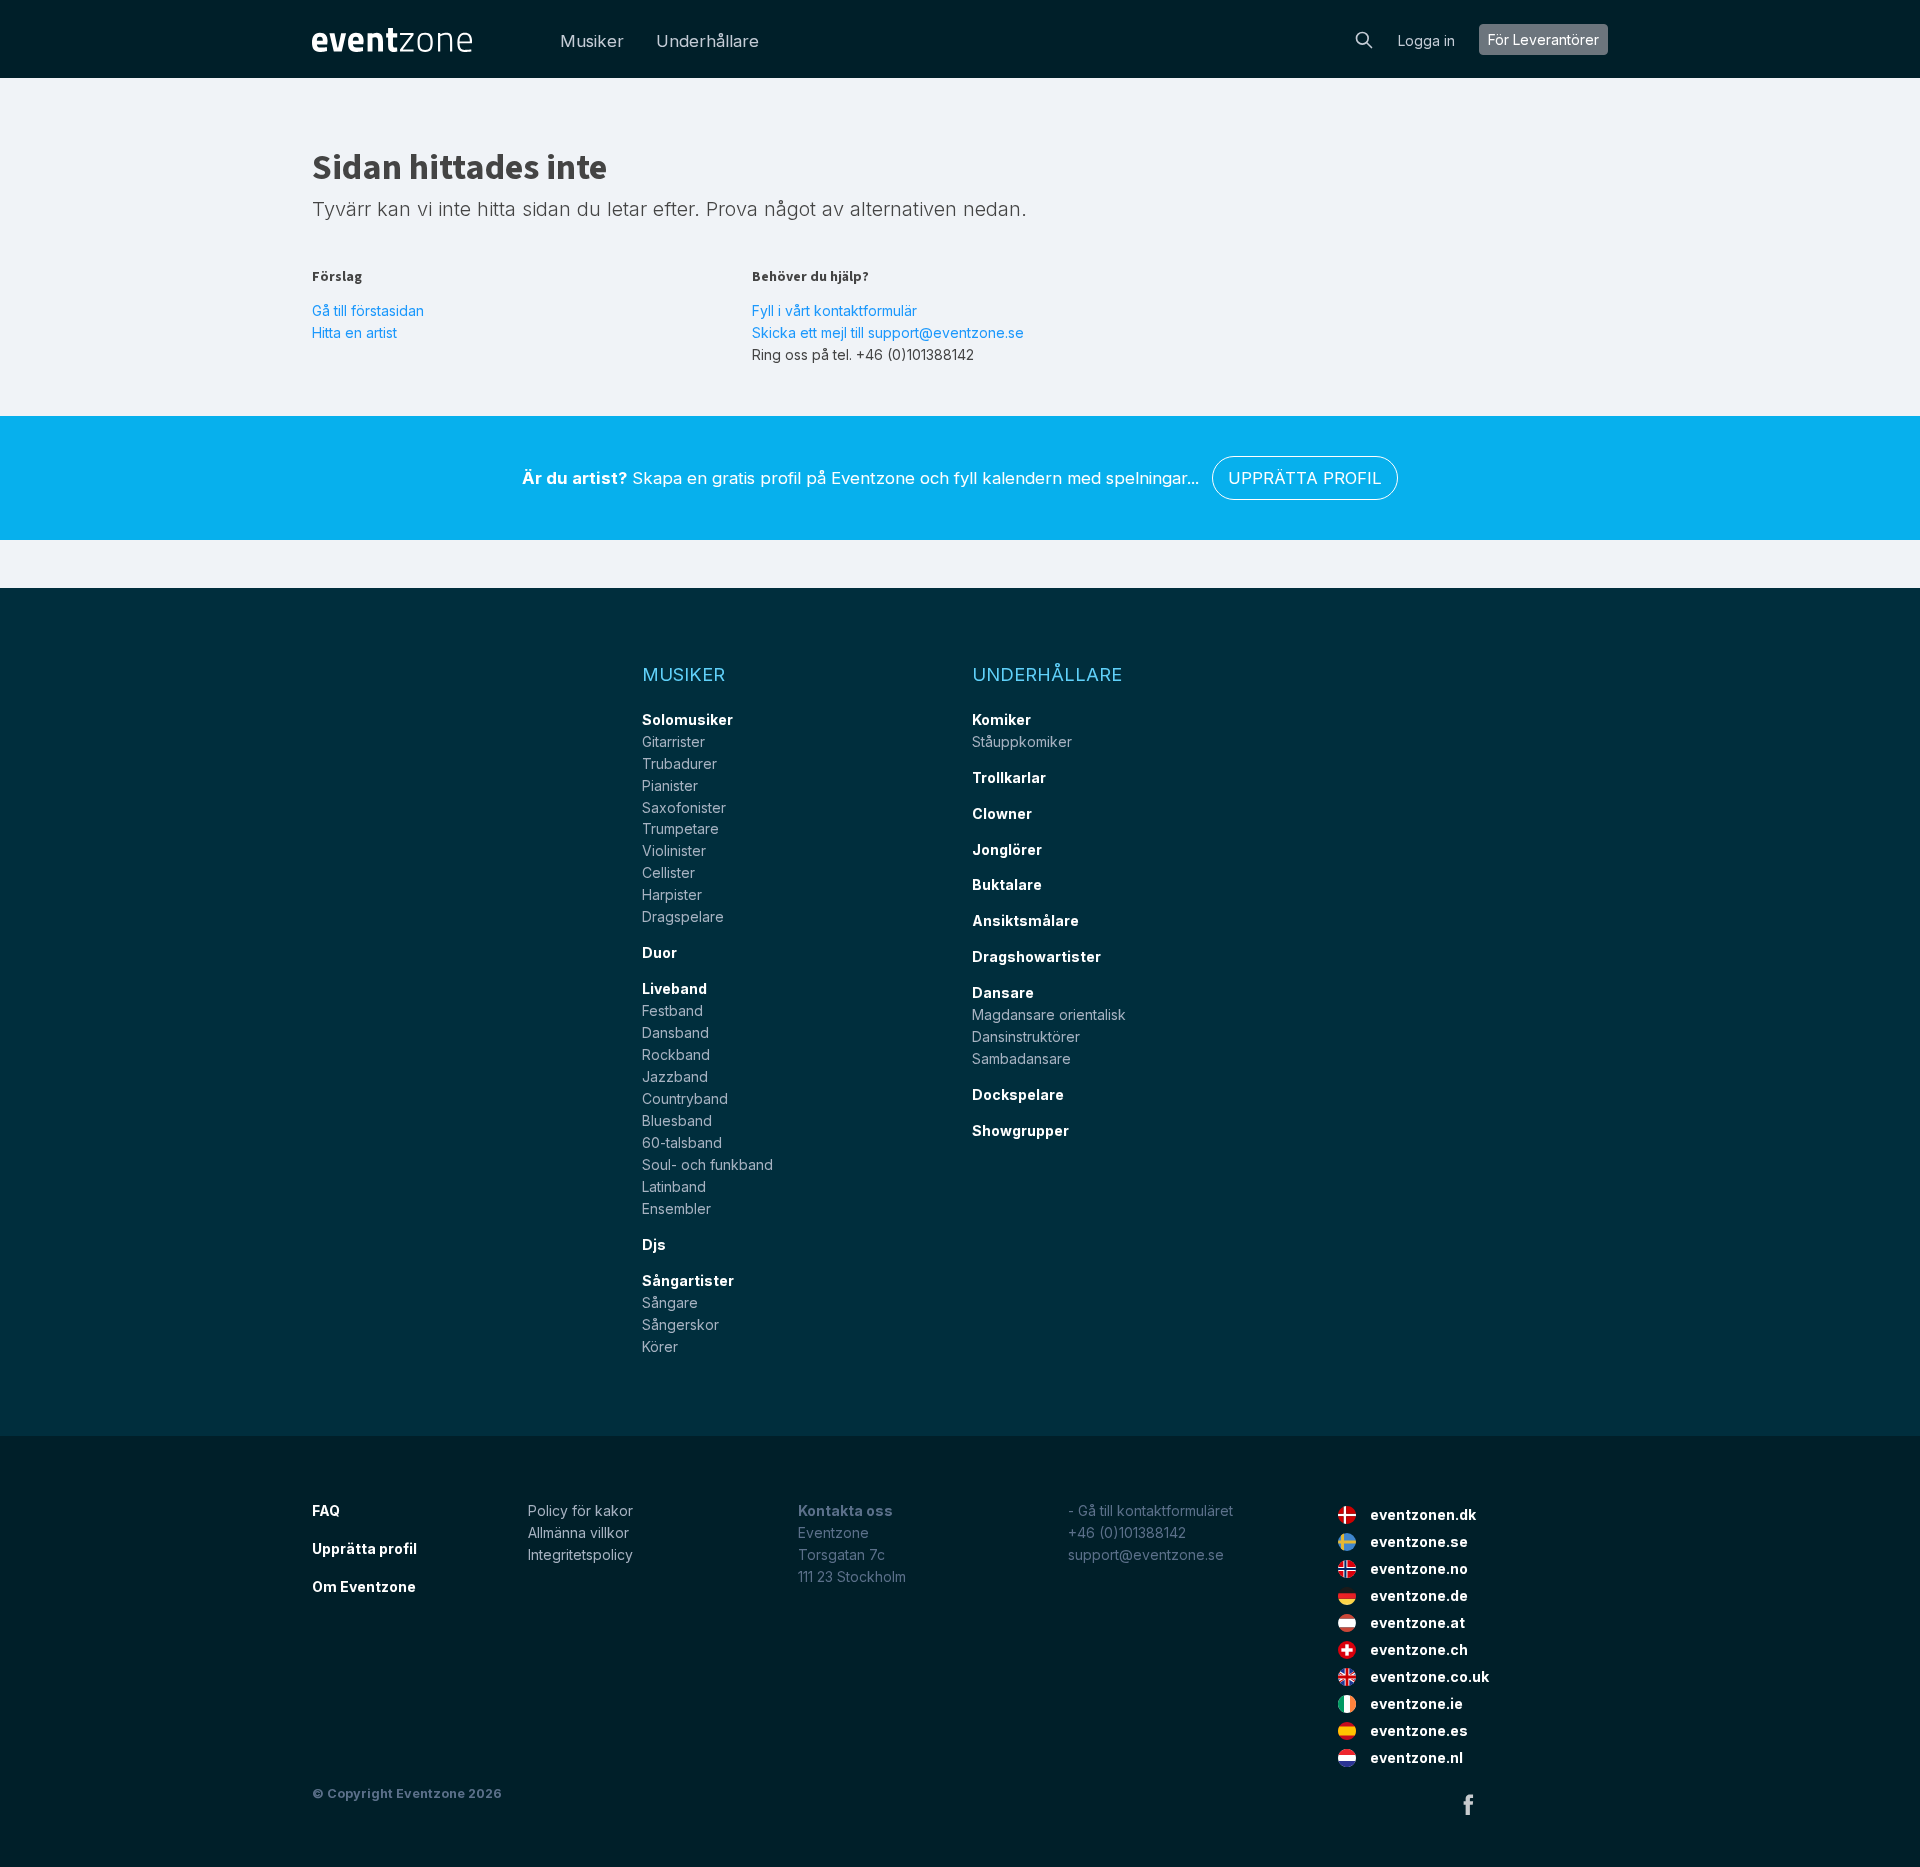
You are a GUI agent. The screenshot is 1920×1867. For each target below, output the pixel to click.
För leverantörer (1543, 39)
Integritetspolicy (580, 1554)
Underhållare (707, 41)
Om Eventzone (364, 1586)
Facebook (1468, 1804)
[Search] (1364, 38)
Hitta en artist (354, 332)
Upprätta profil (1305, 478)
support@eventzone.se (1146, 1554)
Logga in (1426, 40)
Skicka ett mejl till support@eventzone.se (888, 332)
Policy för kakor (580, 1510)
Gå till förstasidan (368, 310)
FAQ (326, 1510)
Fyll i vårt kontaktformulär (834, 310)
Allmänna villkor (578, 1532)
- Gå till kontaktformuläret (1150, 1510)
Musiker (592, 41)
